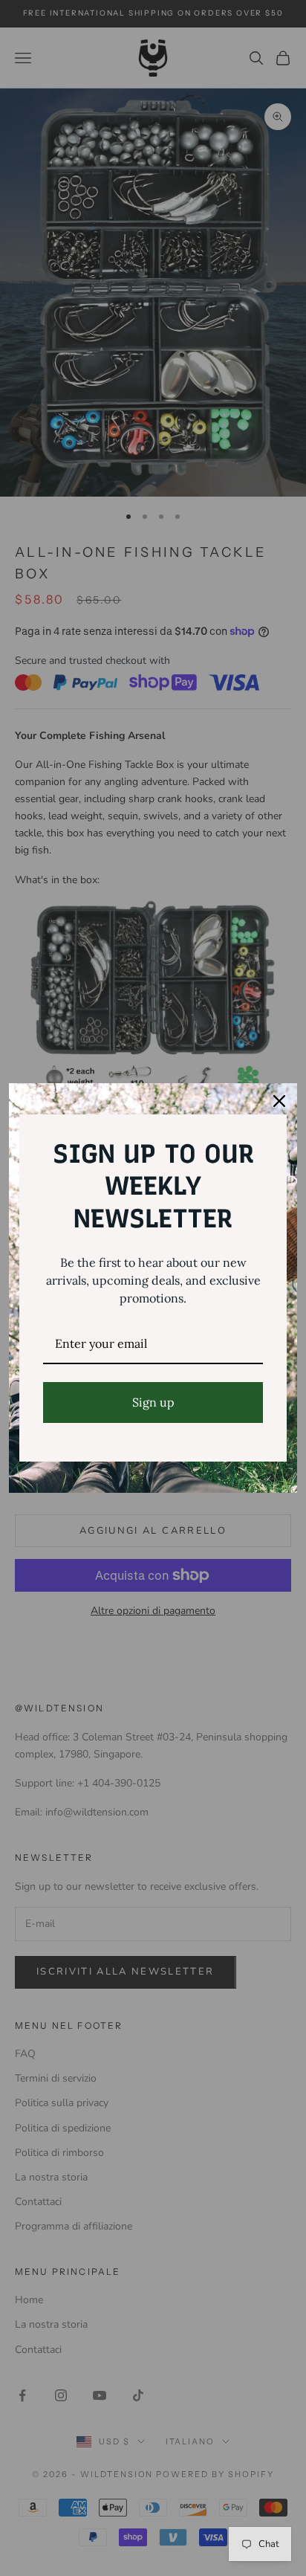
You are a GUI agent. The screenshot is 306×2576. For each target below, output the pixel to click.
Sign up (153, 1402)
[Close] (279, 1101)
